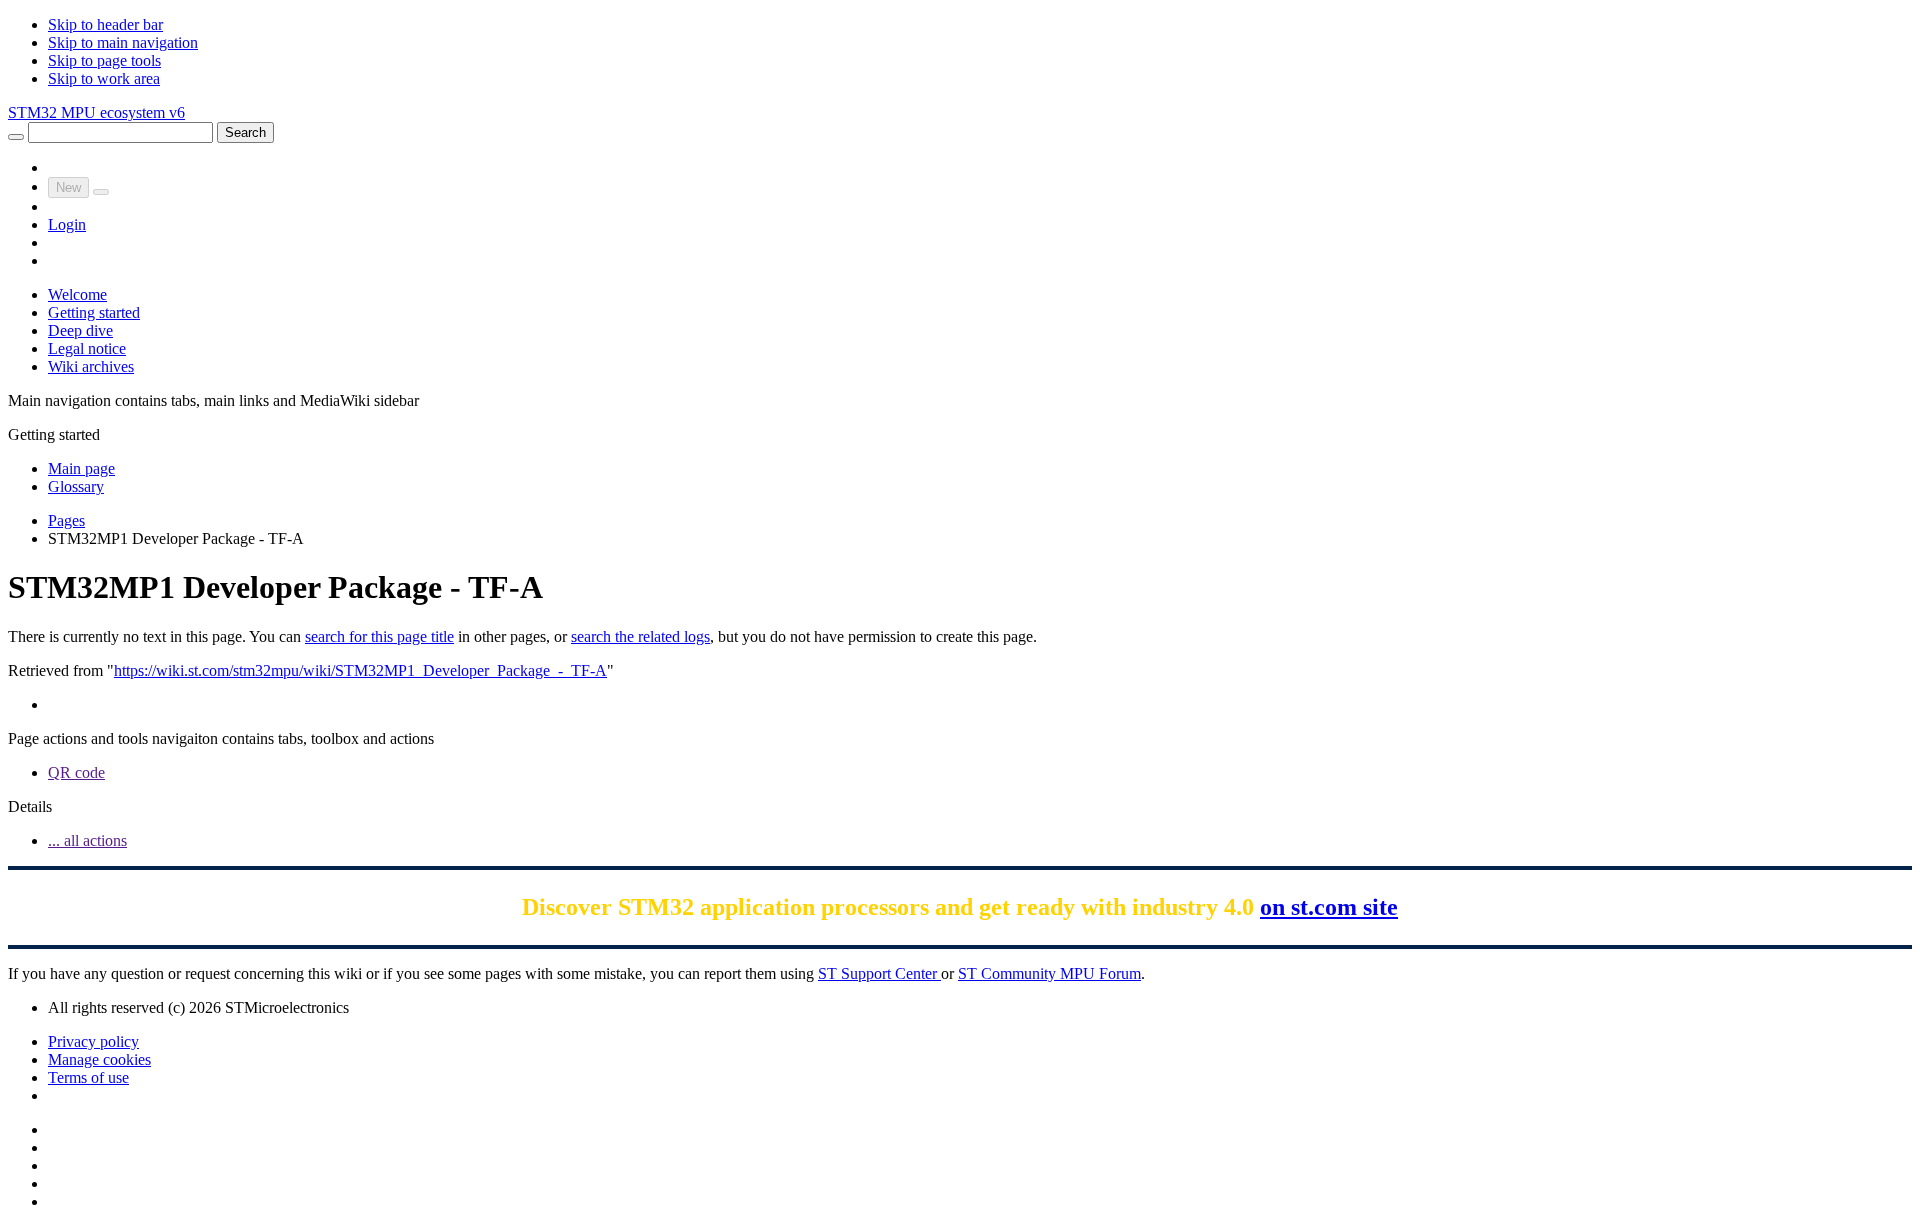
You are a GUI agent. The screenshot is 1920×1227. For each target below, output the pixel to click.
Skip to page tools (104, 60)
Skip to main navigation (123, 42)
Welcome (77, 294)
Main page (81, 468)
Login (67, 224)
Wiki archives (91, 366)
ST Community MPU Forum (1049, 973)
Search (245, 132)
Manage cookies (99, 1059)
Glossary (76, 486)
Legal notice (87, 348)
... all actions (87, 840)
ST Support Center (879, 973)
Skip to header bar (105, 24)
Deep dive (80, 330)
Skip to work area (104, 78)
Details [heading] (30, 806)
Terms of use (88, 1077)
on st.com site (1329, 907)
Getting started (94, 312)
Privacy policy (93, 1041)
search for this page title (379, 636)
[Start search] (16, 137)
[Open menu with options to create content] (101, 192)
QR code (76, 772)
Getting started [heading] (54, 434)
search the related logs (640, 636)
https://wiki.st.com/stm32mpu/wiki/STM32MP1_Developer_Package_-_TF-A (360, 670)
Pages (66, 520)
